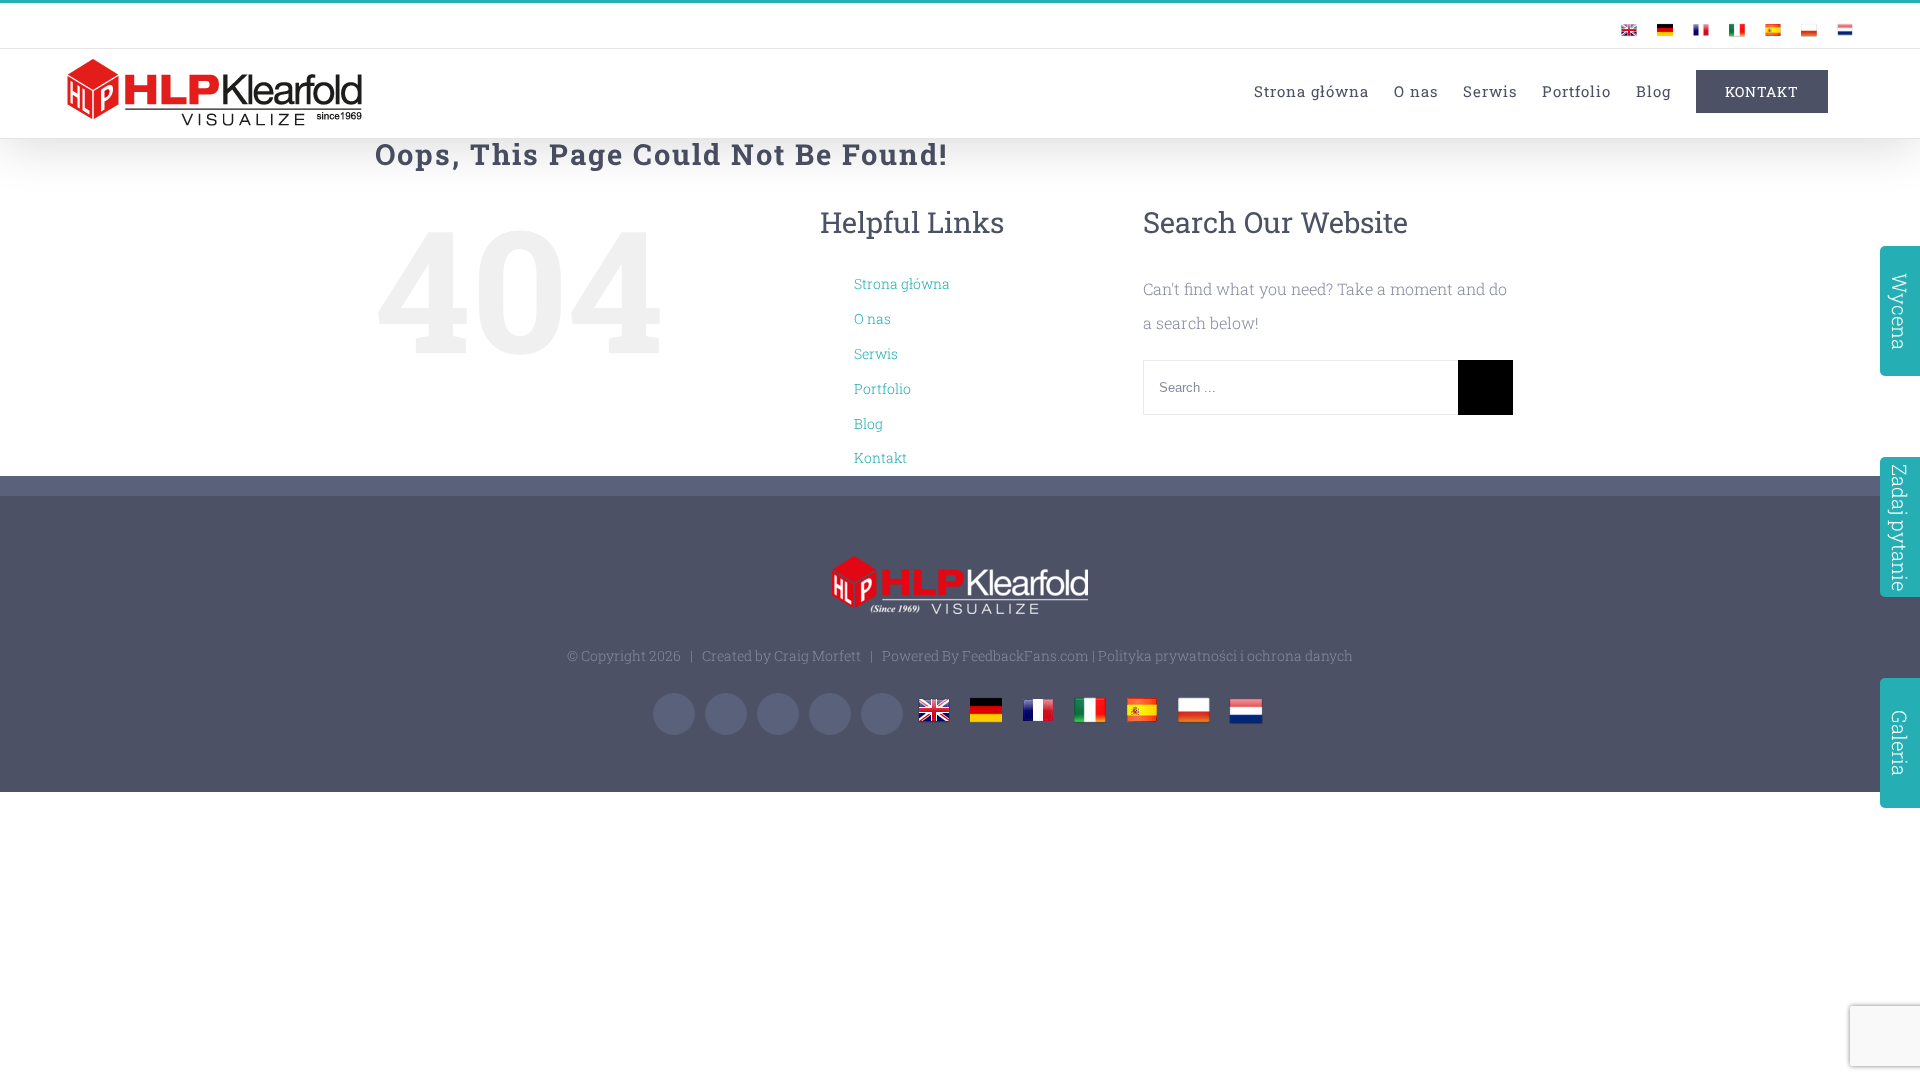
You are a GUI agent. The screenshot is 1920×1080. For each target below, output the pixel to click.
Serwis (876, 353)
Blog (868, 423)
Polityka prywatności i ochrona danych (1225, 655)
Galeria (1900, 743)
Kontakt (880, 457)
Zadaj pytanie (1900, 527)
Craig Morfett (817, 655)
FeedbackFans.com (1025, 655)
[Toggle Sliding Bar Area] (1852, 18)
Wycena (1900, 311)
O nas (872, 318)
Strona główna (902, 283)
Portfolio (882, 388)
